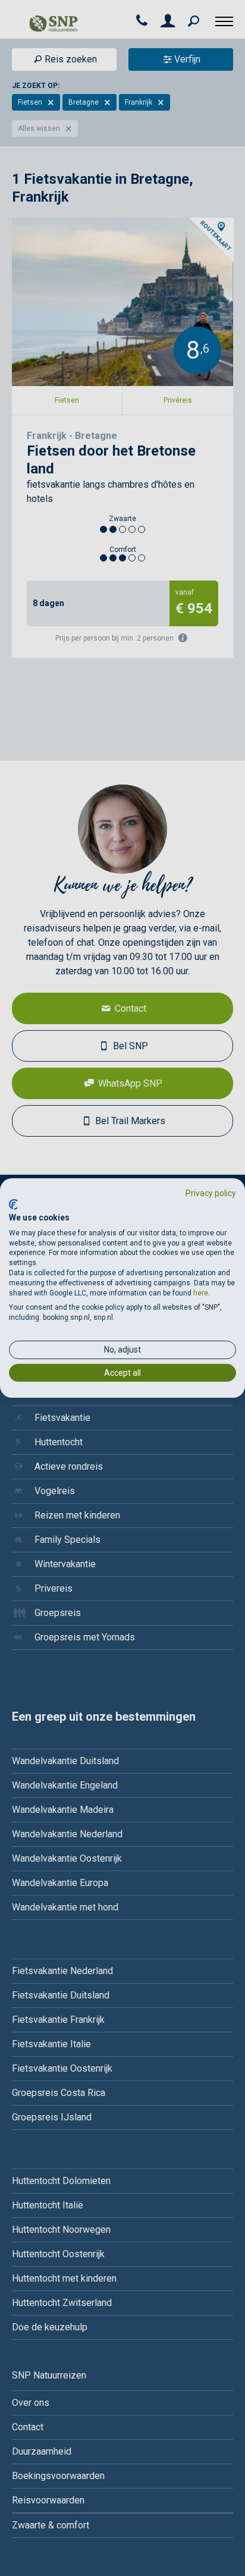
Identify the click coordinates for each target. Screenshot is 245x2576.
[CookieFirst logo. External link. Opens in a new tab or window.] (13, 1204)
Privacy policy (211, 1193)
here (201, 1293)
